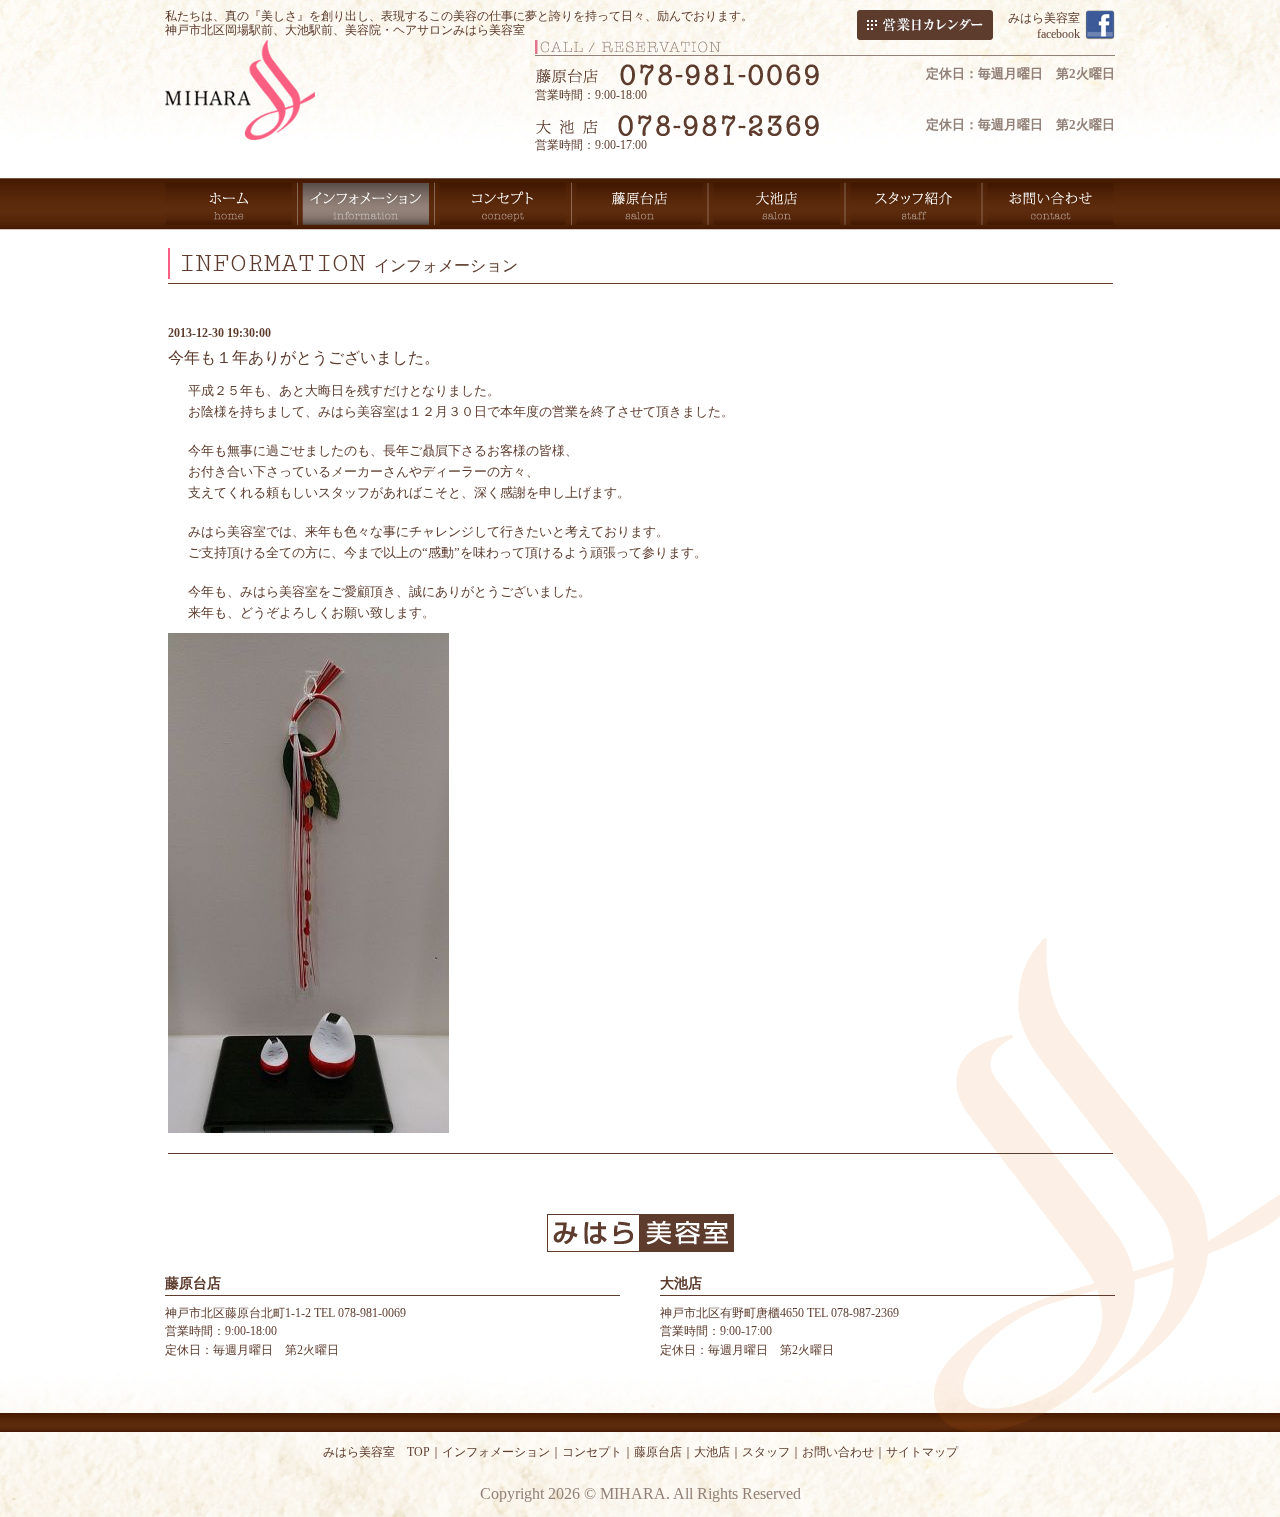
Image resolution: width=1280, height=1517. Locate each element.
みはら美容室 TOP (376, 1452)
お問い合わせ (838, 1452)
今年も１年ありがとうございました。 (304, 357)
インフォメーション (496, 1452)
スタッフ (766, 1452)
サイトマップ (922, 1452)
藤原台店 (658, 1452)
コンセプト (592, 1452)
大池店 (712, 1452)
